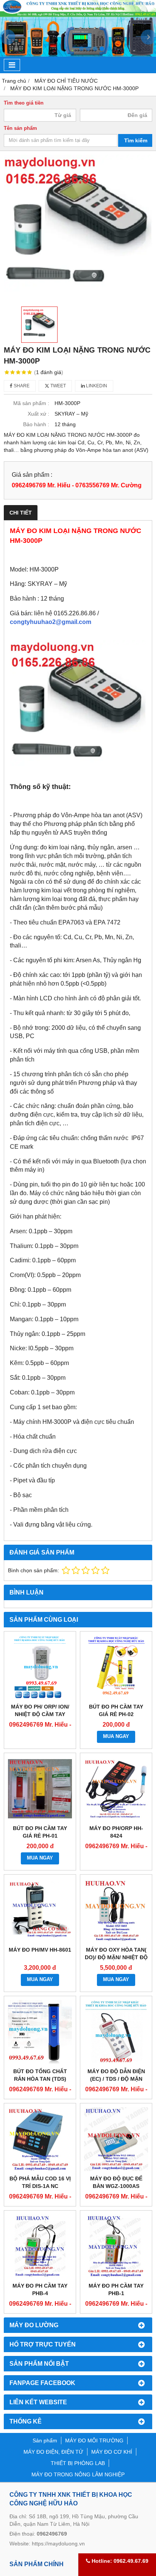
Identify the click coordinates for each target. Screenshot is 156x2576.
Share (21, 386)
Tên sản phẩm (20, 128)
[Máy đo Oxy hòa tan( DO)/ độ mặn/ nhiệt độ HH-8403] (116, 1910)
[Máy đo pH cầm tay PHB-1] (116, 2246)
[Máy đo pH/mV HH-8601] (40, 1910)
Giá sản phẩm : (32, 475)
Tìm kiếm (136, 140)
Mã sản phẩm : (31, 403)
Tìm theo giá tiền (24, 103)
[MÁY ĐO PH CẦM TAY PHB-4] (40, 2246)
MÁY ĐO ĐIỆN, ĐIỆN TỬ (53, 2452)
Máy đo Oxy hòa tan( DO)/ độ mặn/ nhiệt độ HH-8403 (116, 1957)
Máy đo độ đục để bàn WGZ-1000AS (116, 2182)
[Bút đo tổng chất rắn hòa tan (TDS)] (40, 2032)
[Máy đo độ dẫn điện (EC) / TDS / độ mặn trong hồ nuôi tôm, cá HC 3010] (116, 2032)
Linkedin (96, 386)
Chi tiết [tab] (21, 513)
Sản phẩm (45, 2440)
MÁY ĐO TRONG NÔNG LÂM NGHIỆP (78, 2474)
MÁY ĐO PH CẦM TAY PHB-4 (40, 2289)
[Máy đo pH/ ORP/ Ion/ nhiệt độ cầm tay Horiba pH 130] (40, 1667)
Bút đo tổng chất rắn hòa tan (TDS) (40, 2075)
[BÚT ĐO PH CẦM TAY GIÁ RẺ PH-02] (116, 1667)
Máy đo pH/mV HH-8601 (40, 1950)
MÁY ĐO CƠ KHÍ (112, 2452)
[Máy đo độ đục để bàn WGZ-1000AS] (116, 2139)
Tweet (58, 386)
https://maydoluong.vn (58, 2544)
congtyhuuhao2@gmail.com (51, 622)
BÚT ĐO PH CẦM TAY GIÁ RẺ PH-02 (116, 1710)
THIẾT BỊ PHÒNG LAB (78, 2463)
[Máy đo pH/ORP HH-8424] (116, 1789)
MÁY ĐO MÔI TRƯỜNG (94, 2440)
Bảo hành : (36, 424)
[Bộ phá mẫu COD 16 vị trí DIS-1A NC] (40, 2139)
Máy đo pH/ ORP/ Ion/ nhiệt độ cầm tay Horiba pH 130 (40, 1714)
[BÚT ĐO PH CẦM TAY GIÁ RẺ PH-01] (40, 1789)
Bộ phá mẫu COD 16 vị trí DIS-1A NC (40, 2182)
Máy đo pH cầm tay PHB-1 (116, 2289)
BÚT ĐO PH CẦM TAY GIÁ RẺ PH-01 (40, 1832)
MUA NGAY (116, 1736)
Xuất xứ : (38, 414)
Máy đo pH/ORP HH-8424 (116, 1832)
